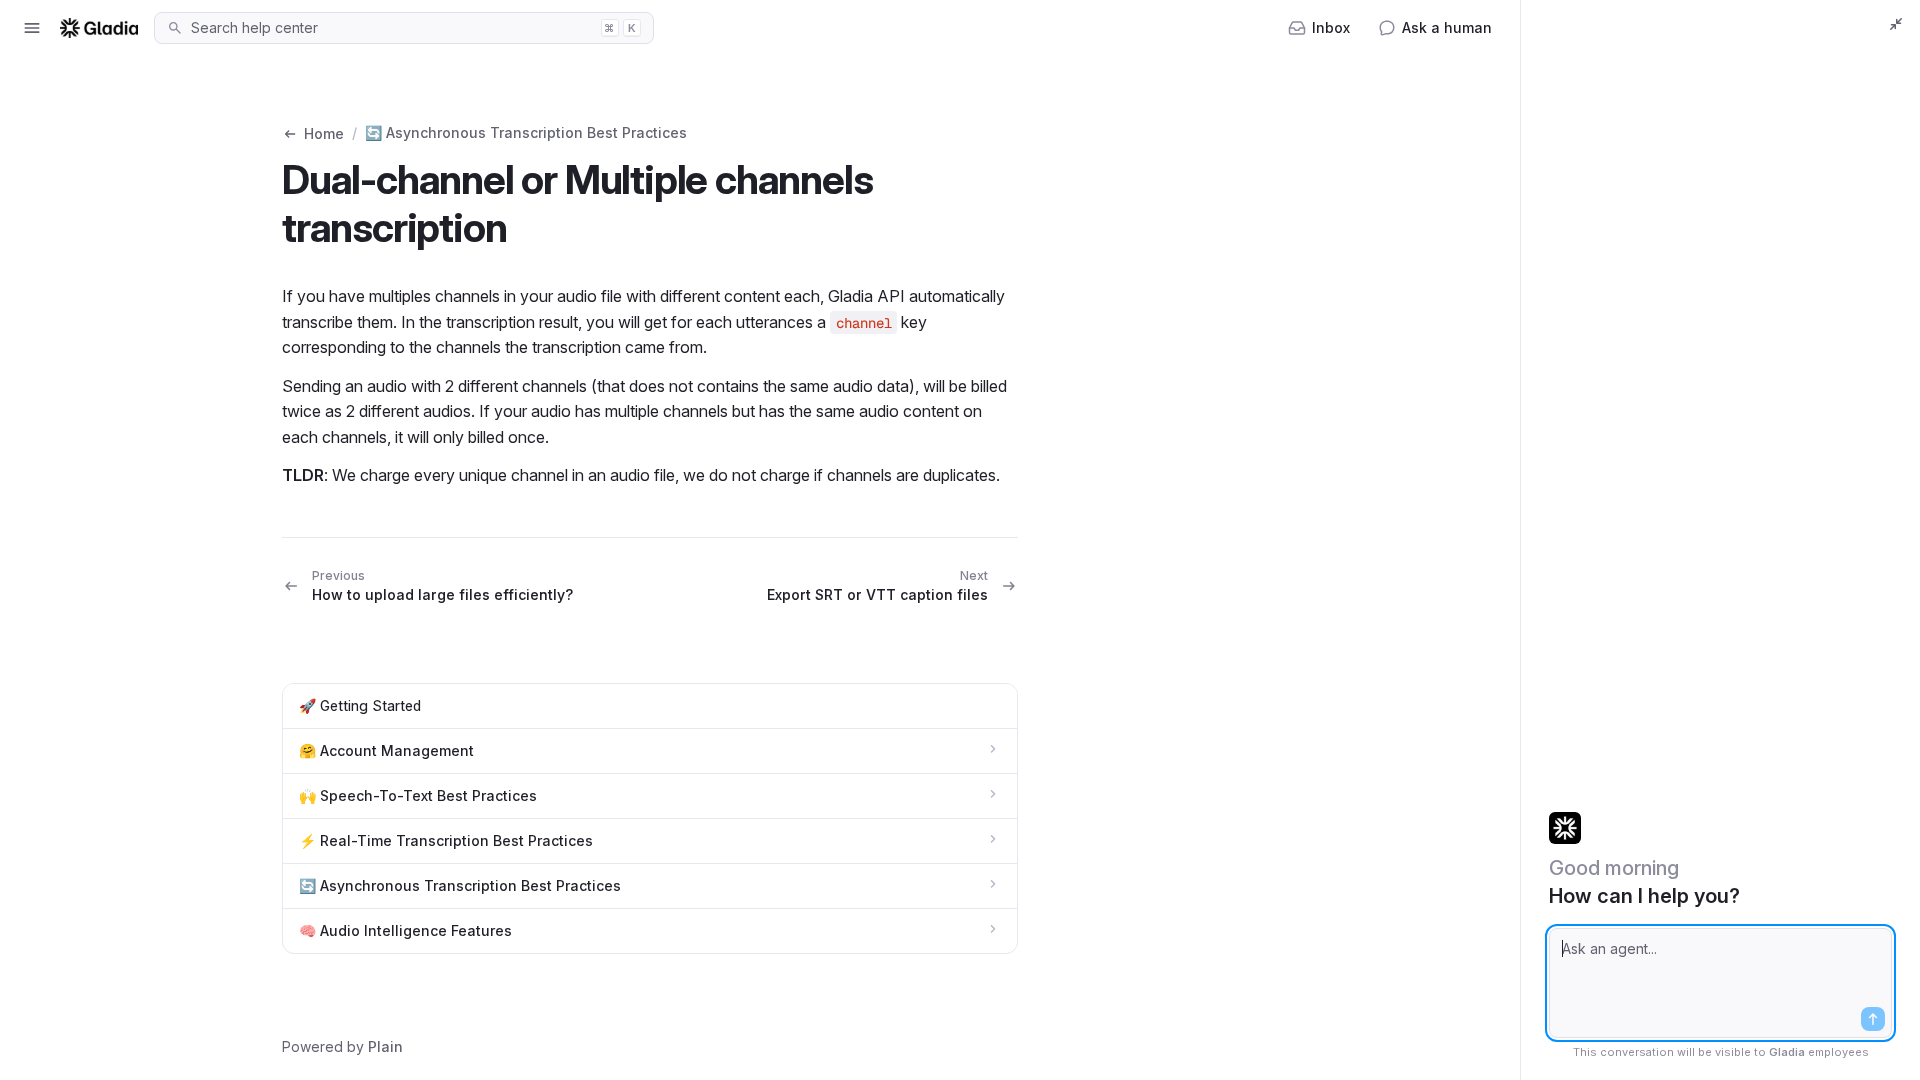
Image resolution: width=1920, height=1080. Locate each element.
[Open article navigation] (32, 28)
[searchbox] (390, 28)
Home (324, 133)
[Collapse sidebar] (1896, 24)
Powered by (342, 1046)
